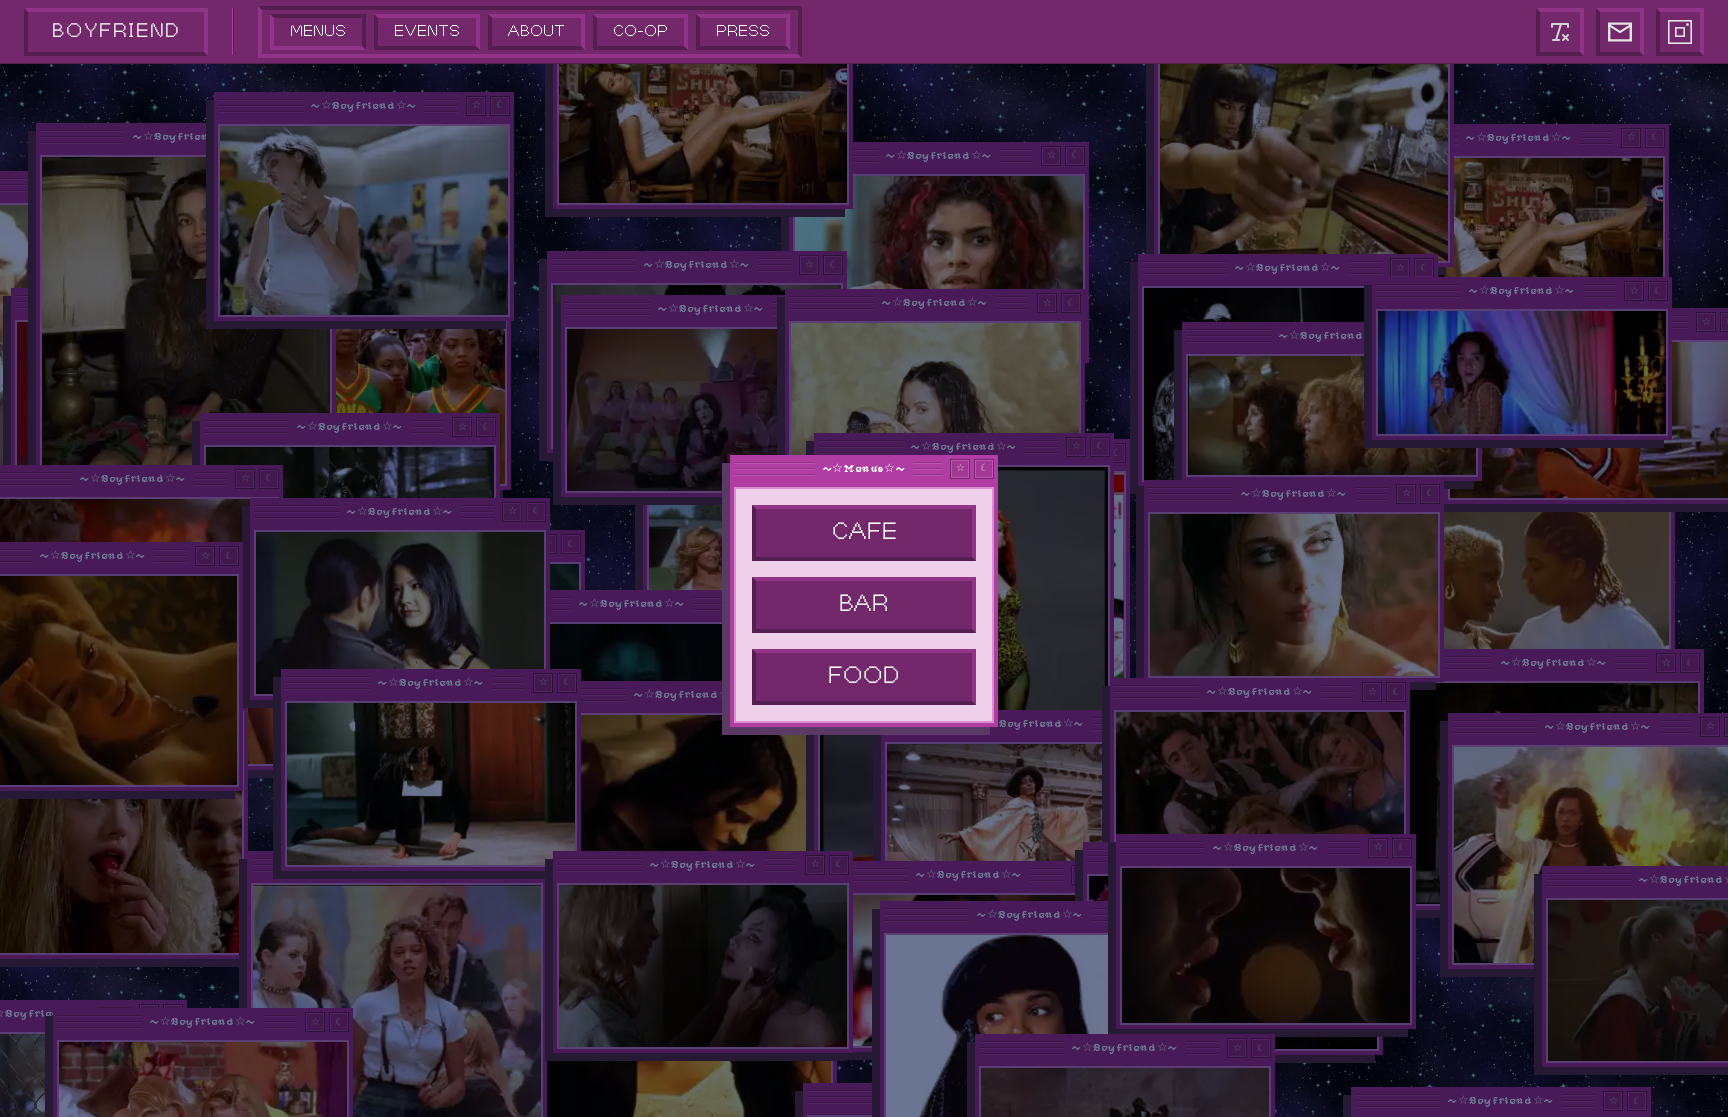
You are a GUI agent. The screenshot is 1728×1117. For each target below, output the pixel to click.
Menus (318, 31)
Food (864, 676)
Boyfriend (116, 31)
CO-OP (640, 31)
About (536, 31)
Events (427, 31)
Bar (864, 604)
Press (743, 31)
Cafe (864, 532)
